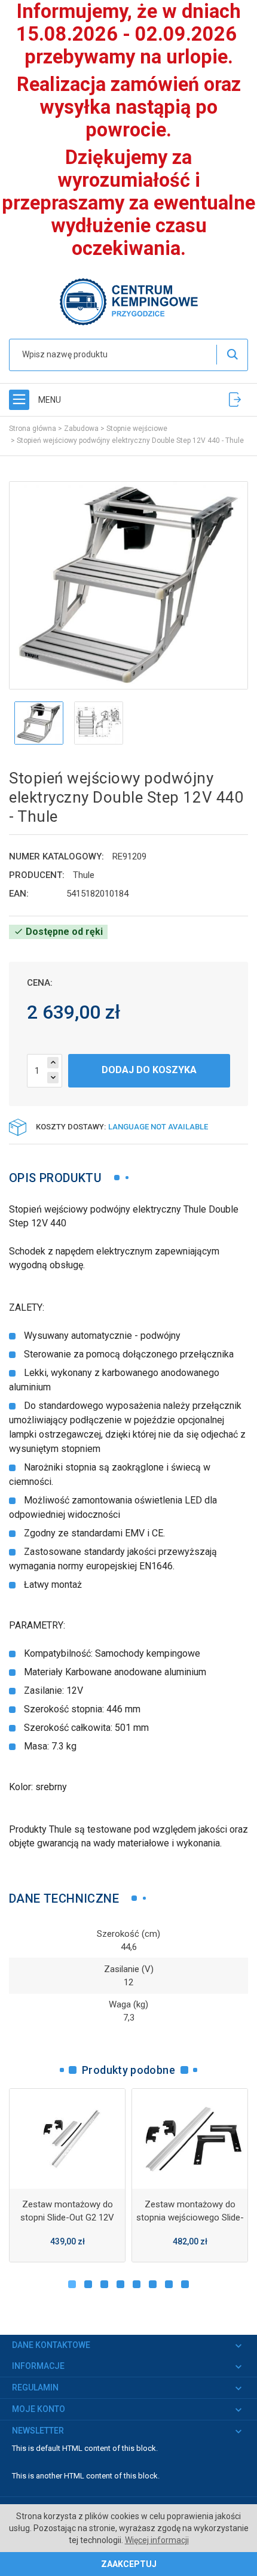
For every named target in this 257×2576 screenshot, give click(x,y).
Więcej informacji (157, 2540)
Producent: (37, 875)
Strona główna (33, 429)
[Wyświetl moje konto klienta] (235, 400)
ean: (19, 894)
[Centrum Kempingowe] (128, 301)
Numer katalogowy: (56, 856)
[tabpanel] (67, 2176)
